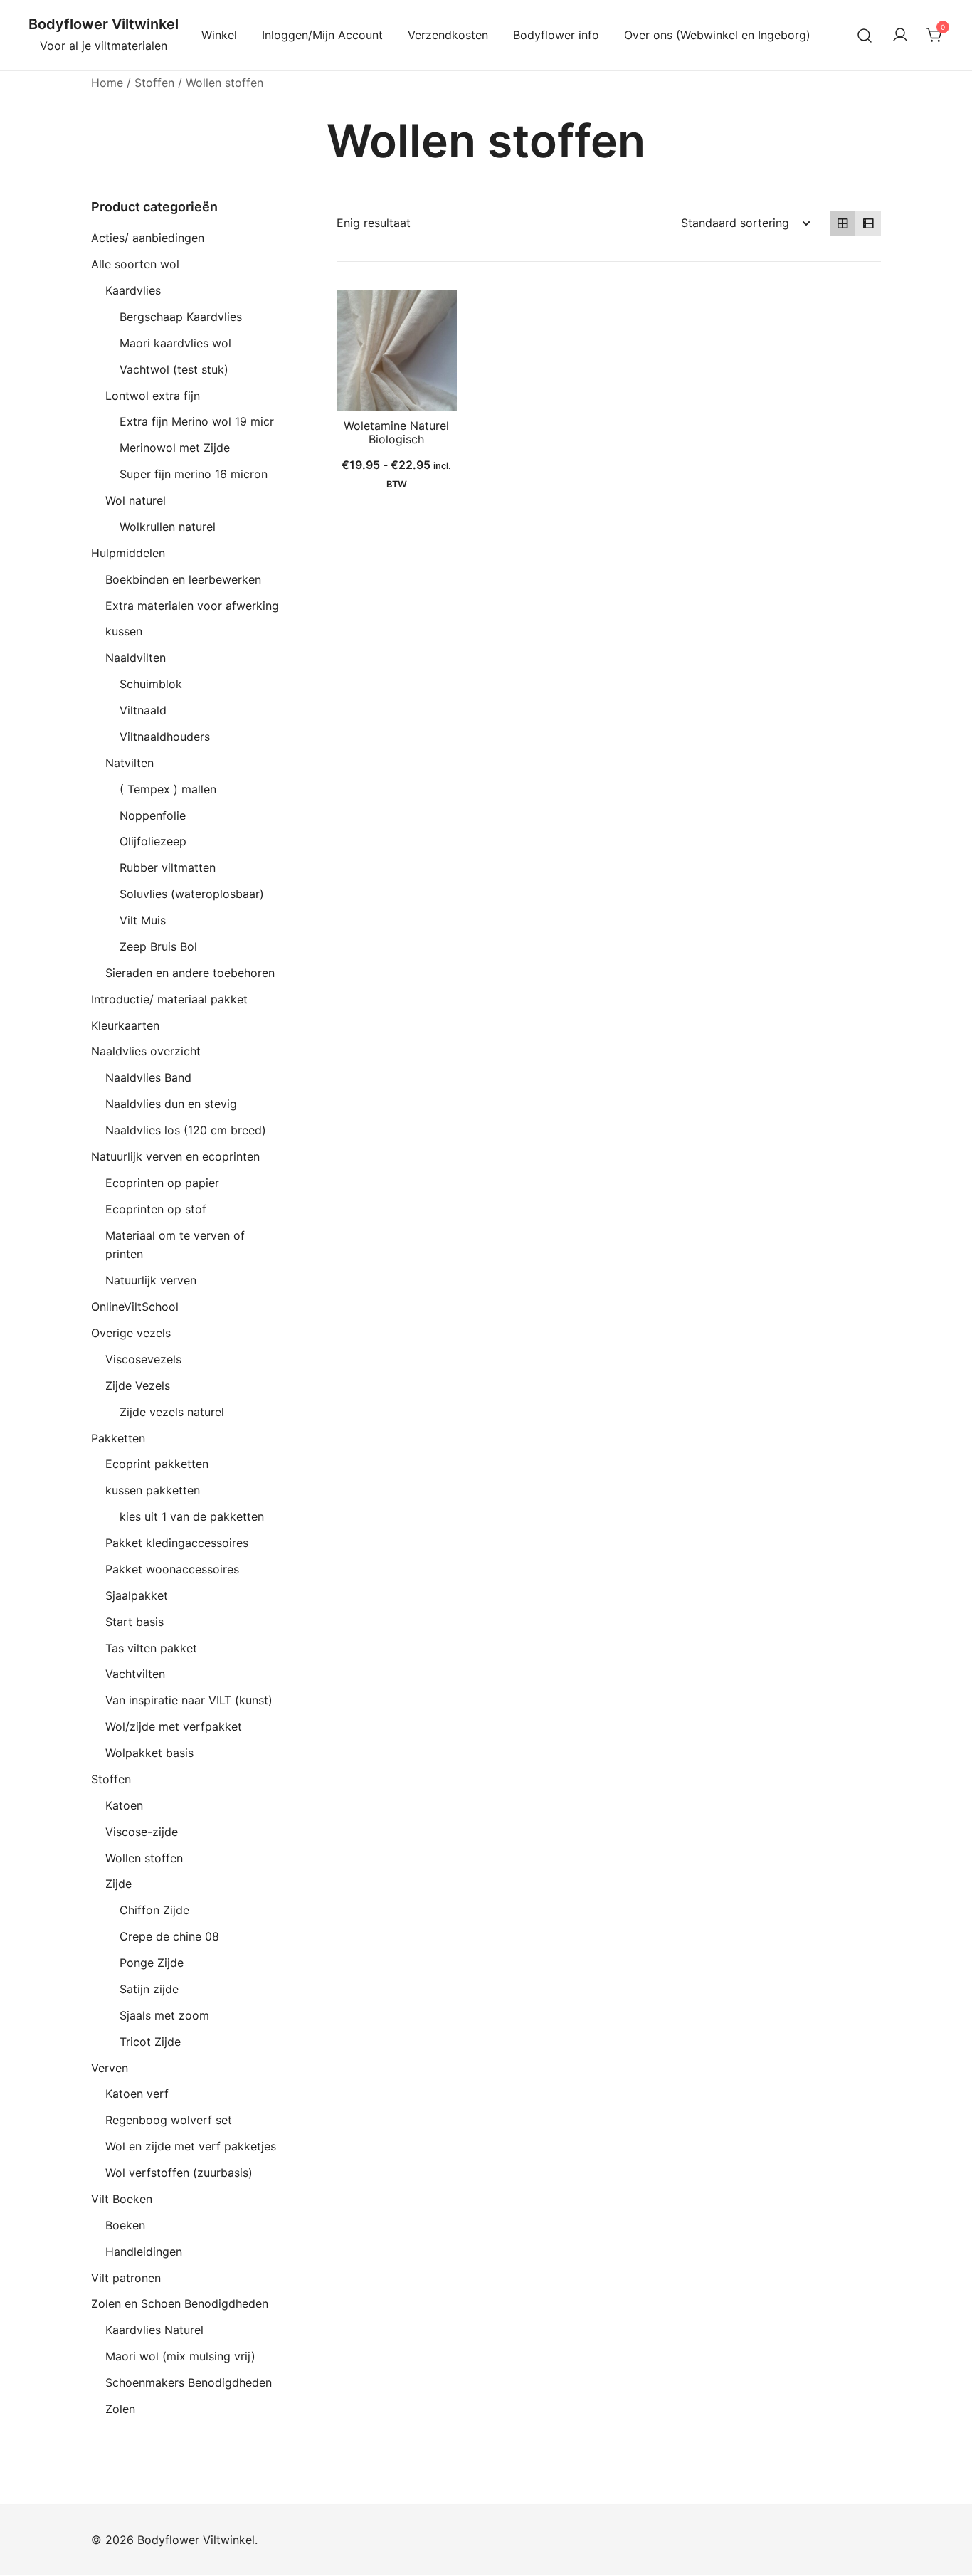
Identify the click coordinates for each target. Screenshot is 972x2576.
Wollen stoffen (144, 1858)
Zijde (118, 1884)
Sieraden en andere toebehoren (190, 973)
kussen (124, 631)
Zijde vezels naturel (172, 1412)
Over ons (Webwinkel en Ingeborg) (717, 35)
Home (107, 83)
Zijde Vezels (138, 1385)
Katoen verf (137, 2094)
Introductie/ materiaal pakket (169, 999)
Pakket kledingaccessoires (177, 1543)
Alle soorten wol (135, 264)
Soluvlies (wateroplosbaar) (192, 894)
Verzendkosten (448, 35)
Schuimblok (151, 684)
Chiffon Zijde (154, 1910)
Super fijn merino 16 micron (194, 474)
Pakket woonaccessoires (172, 1569)
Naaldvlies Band (148, 1077)
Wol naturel (136, 500)
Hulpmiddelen (128, 553)
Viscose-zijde (142, 1832)
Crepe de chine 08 (169, 1936)
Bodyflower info (556, 35)
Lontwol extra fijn (153, 396)
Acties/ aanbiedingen (148, 238)
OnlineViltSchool (135, 1307)
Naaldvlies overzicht (146, 1051)
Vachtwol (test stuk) (174, 369)
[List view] (868, 223)
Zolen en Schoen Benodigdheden (180, 2303)
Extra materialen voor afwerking (192, 606)
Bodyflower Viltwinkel (104, 24)
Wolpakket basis (149, 1753)
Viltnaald (143, 710)
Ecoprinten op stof (156, 1209)
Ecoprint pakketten (157, 1464)
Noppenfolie (153, 815)
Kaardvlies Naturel (154, 2330)
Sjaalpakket (137, 1595)
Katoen (124, 1805)
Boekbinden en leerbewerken (183, 579)
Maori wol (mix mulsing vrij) (180, 2356)
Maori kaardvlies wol (175, 343)
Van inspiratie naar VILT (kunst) (189, 1700)
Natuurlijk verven (151, 1280)
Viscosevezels (143, 1359)
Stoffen (154, 83)
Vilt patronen (126, 2278)
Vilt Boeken (122, 2199)
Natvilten (130, 763)
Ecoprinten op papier (162, 1183)
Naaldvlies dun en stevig (171, 1104)
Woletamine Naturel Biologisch (396, 432)
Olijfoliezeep (153, 841)
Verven (110, 2068)
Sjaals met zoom (164, 2015)
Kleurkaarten (125, 1025)
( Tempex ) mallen (168, 789)
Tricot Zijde (150, 2042)
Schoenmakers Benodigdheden (189, 2382)
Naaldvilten (136, 658)
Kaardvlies (133, 290)
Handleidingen (144, 2252)
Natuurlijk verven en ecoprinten (175, 1156)
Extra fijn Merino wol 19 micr (197, 421)
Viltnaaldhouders (165, 737)
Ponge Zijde (152, 1963)
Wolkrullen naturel (168, 527)
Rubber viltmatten (168, 867)
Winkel (219, 35)
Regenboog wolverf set (169, 2120)
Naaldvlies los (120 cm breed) (186, 1130)
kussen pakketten (153, 1490)
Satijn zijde (149, 1989)
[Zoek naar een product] (865, 35)
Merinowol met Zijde (175, 448)
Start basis (134, 1622)
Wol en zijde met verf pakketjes (191, 2146)
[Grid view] (843, 223)
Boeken (125, 2225)
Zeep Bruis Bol (158, 946)
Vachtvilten (135, 1674)
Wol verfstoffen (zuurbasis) (179, 2173)
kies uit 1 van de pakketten (192, 1516)
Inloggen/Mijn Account (322, 35)
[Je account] (900, 36)
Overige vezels (131, 1333)
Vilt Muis (143, 920)
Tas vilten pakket (151, 1648)
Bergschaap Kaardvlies (181, 317)
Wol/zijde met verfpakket (174, 1726)
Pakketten (118, 1438)
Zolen (120, 2409)
